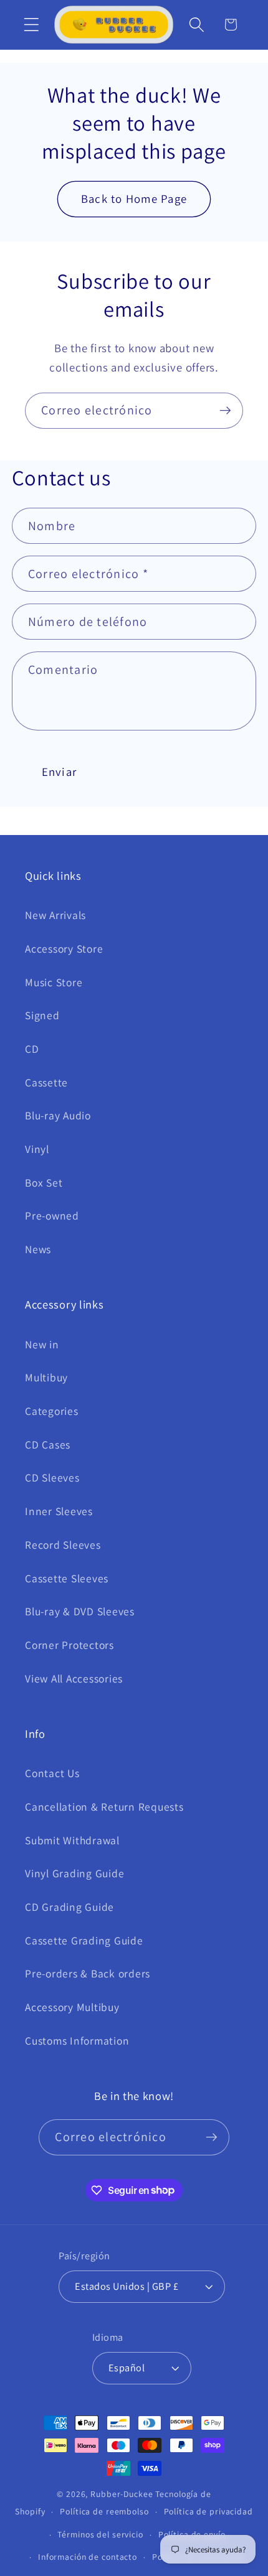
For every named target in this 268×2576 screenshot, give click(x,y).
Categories (52, 1411)
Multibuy (46, 1377)
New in (42, 1344)
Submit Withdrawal (72, 1840)
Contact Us (52, 1773)
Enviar (60, 772)
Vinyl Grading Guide (74, 1873)
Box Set (44, 1183)
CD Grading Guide (69, 1907)
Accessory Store (64, 949)
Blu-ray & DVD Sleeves (80, 1611)
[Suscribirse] (225, 411)
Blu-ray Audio (58, 1115)
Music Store (54, 982)
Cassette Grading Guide (84, 1940)
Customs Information (77, 2041)
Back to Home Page (134, 198)
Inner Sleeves (59, 1511)
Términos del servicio (100, 2534)
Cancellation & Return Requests (104, 1807)
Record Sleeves (63, 1545)
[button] (31, 25)
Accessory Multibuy (72, 2007)
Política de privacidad (208, 2511)
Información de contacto (88, 2557)
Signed (42, 1015)
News (38, 1249)
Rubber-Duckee (122, 2494)
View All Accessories (74, 1678)
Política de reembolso (104, 2511)
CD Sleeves (52, 1477)
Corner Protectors (69, 1645)
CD (32, 1049)
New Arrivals (55, 915)
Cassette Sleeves (67, 1578)
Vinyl (37, 1149)
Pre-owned (52, 1216)
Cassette (46, 1082)
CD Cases (48, 1444)
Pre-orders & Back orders (88, 1973)
